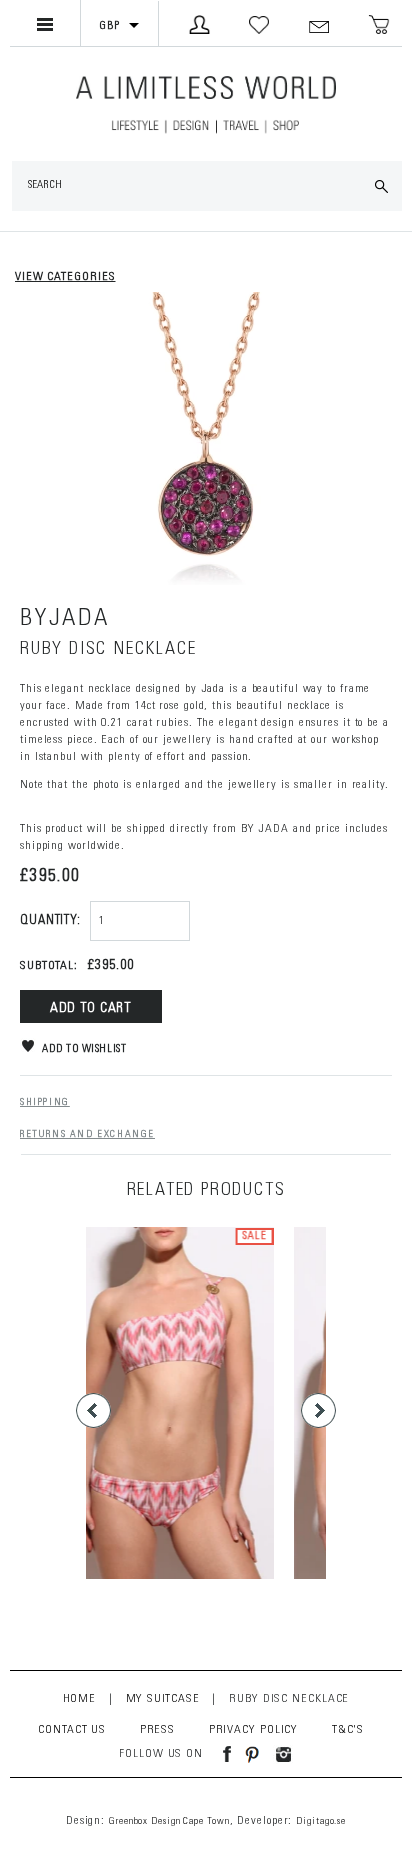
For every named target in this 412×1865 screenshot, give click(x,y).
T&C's (348, 1730)
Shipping (45, 1103)
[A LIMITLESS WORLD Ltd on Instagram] (278, 1754)
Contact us (72, 1730)
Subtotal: (49, 966)
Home (79, 1699)
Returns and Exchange (87, 1135)
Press (158, 1730)
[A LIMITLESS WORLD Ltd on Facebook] (219, 1754)
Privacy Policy (254, 1730)
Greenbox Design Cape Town (169, 1822)
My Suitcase (163, 1699)
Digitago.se (321, 1822)
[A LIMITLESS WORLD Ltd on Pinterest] (247, 1754)
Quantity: (50, 921)
